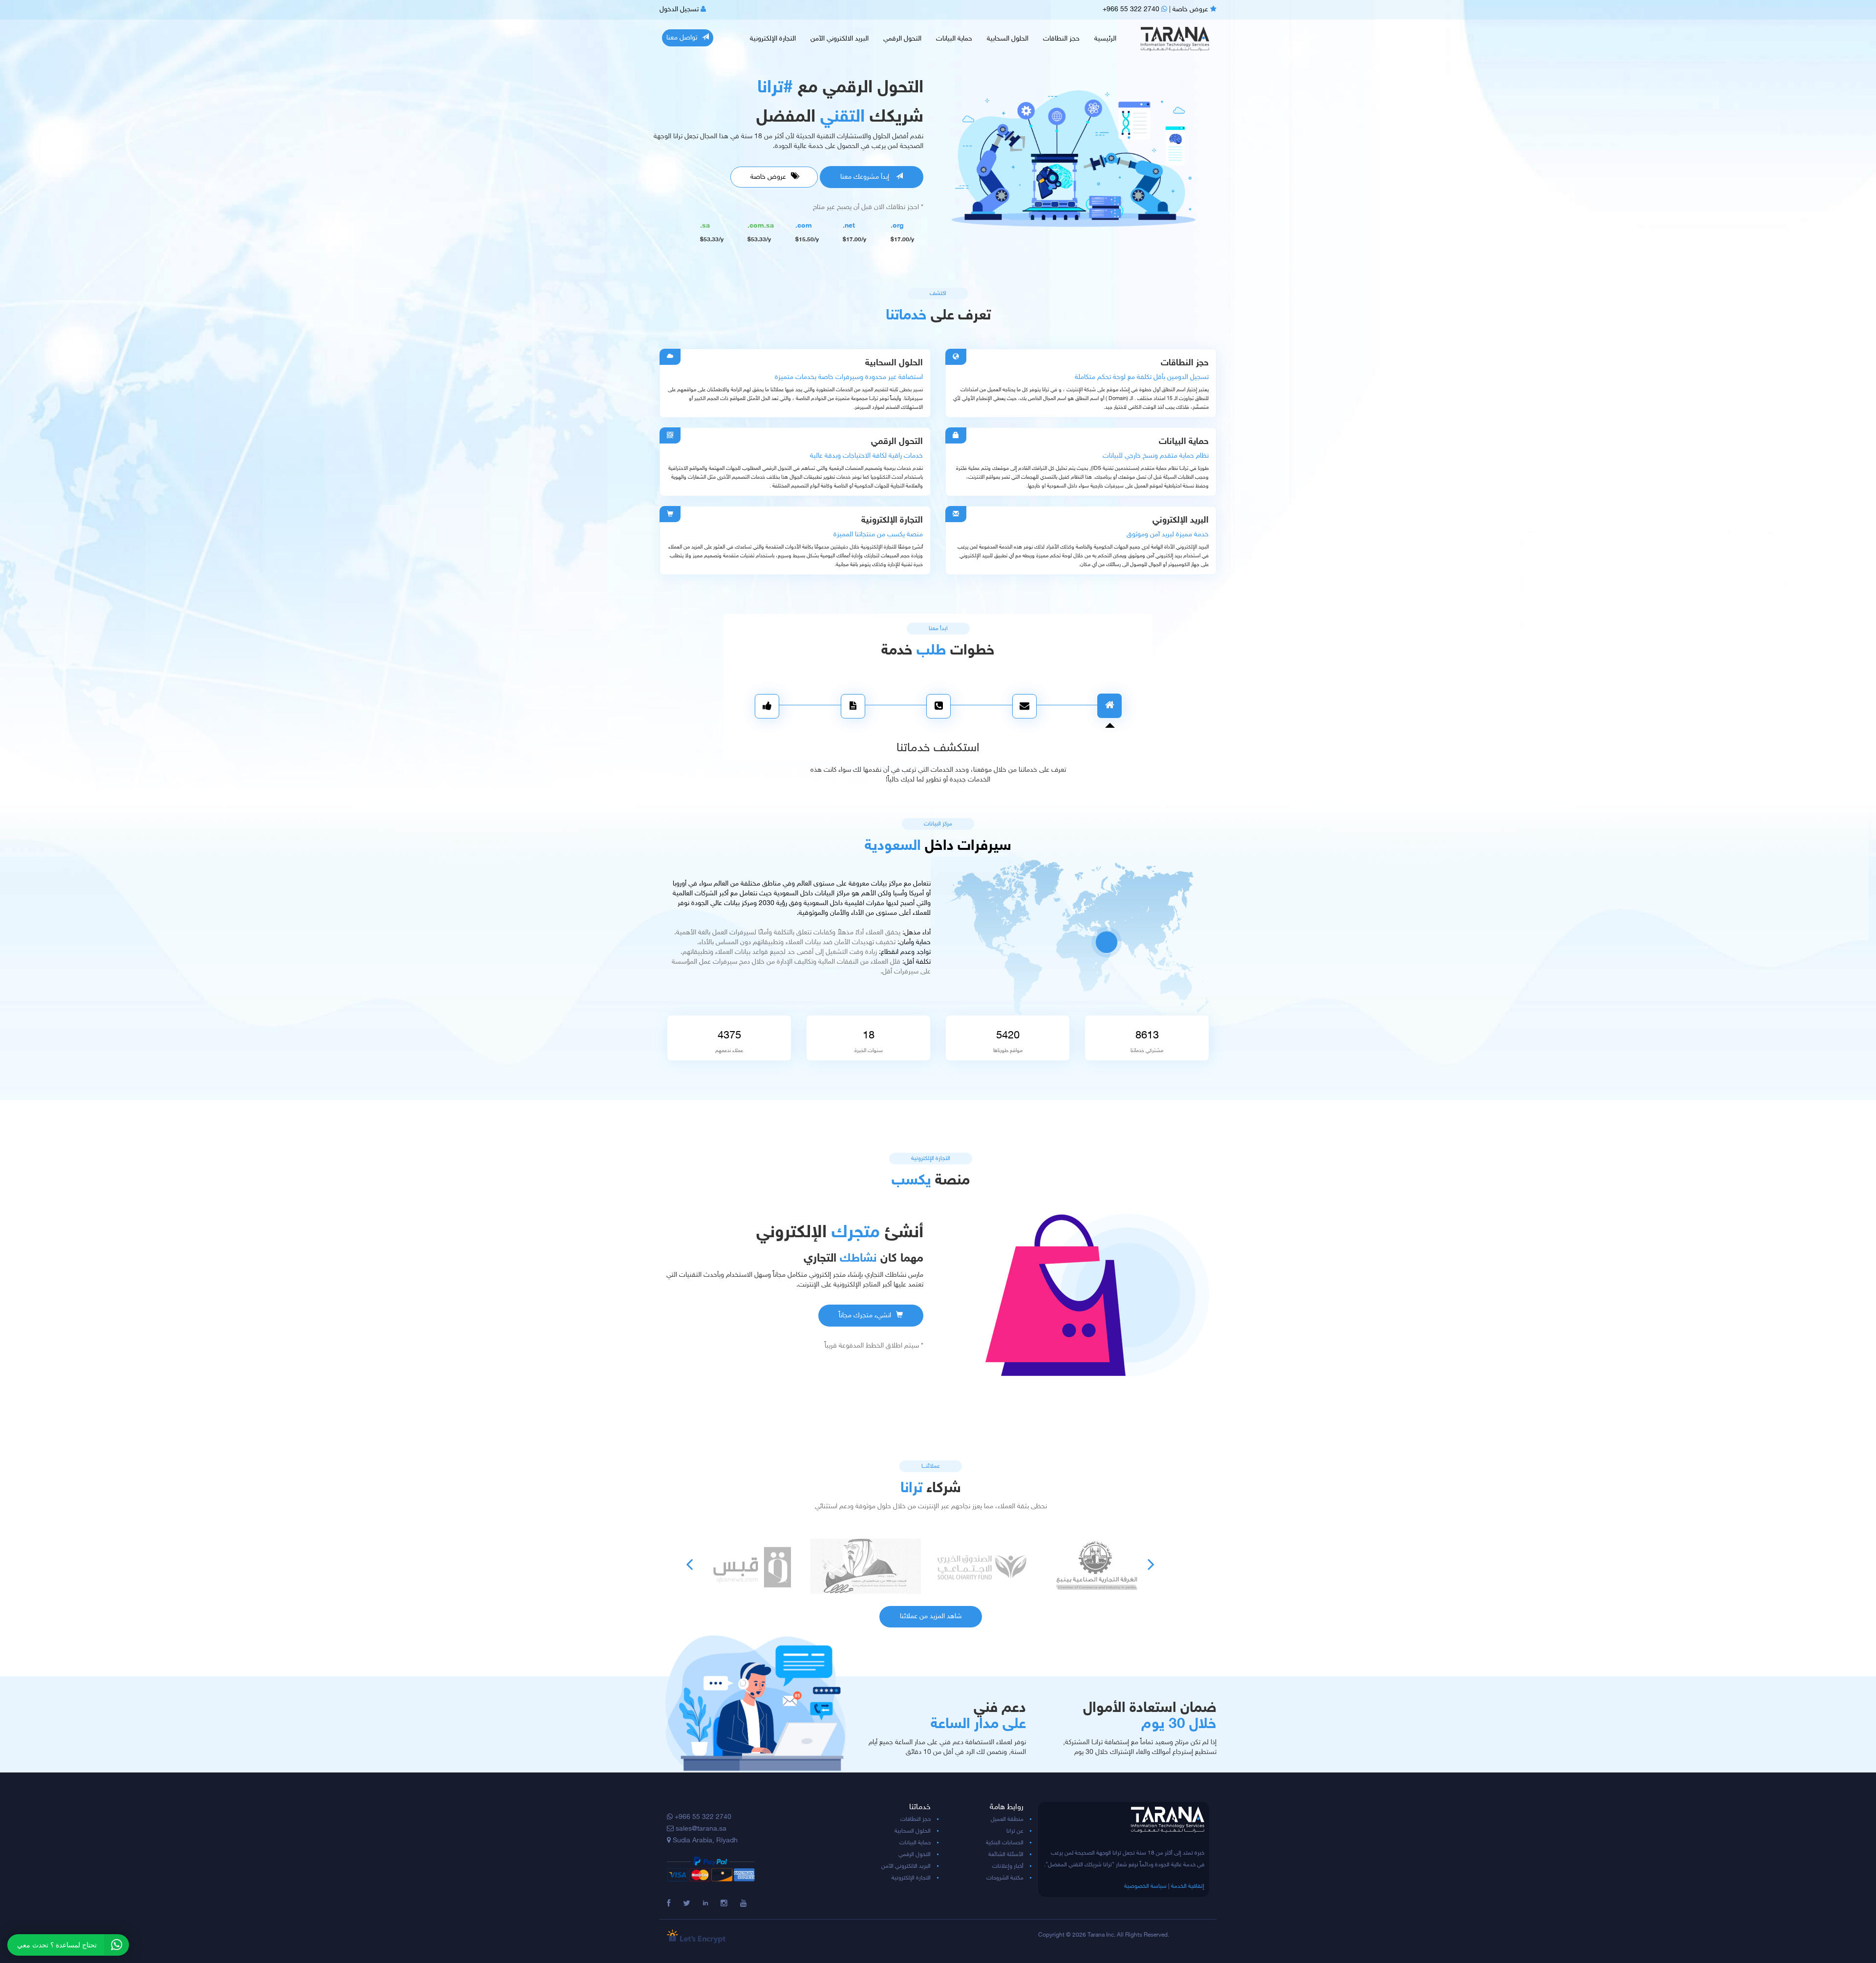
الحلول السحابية (1008, 39)
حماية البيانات (954, 39)
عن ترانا (1015, 1831)
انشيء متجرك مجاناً (865, 1316)
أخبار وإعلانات (1008, 1866)
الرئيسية (1105, 39)
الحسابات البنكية (1005, 1843)
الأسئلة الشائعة (1006, 1855)
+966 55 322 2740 (1132, 10)
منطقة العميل (1007, 1819)
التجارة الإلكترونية (773, 39)
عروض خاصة (1191, 10)
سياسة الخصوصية (1145, 1886)
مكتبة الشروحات (1005, 1878)
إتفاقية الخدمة (1188, 1886)
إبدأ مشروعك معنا (866, 177)
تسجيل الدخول (680, 10)
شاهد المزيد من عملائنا (931, 1616)
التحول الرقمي (902, 39)
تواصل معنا (682, 38)
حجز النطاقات (1061, 39)
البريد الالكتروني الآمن (840, 39)
